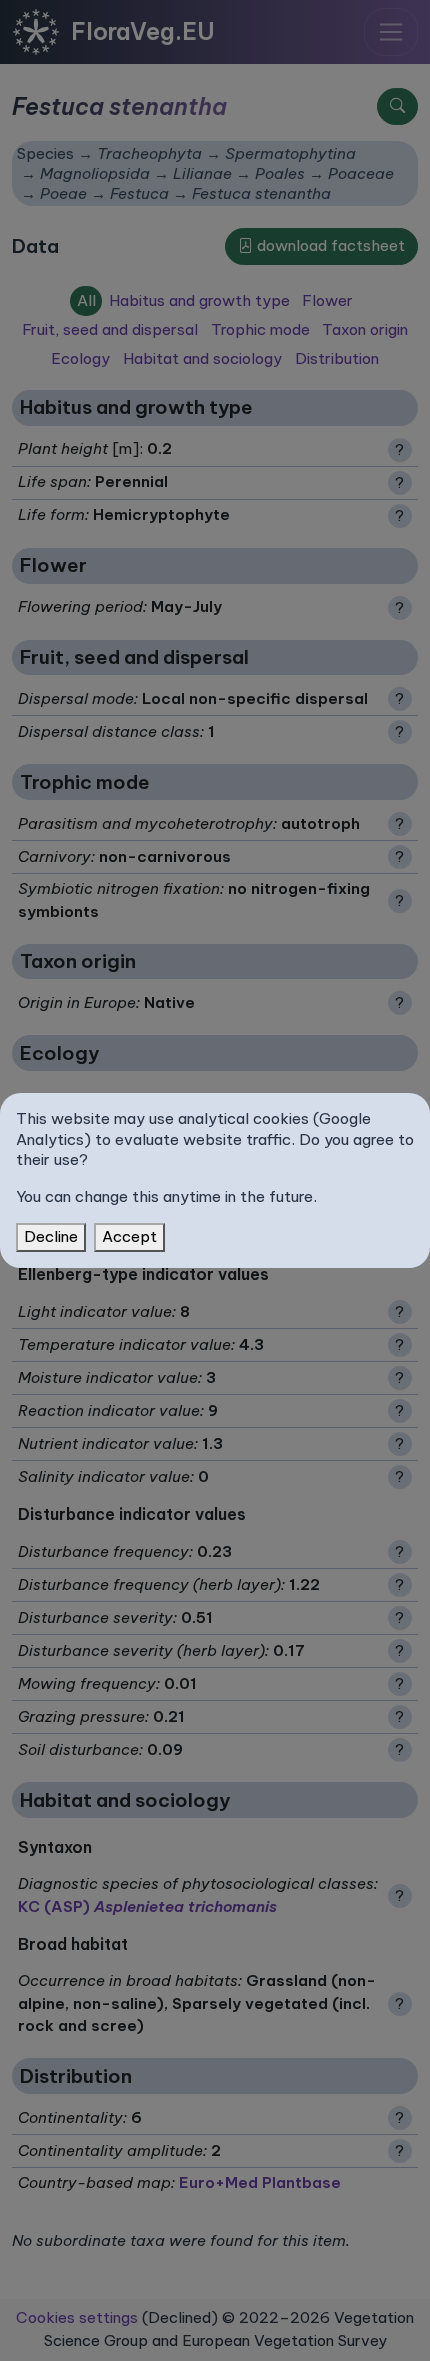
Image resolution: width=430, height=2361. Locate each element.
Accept (129, 1236)
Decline (51, 1236)
